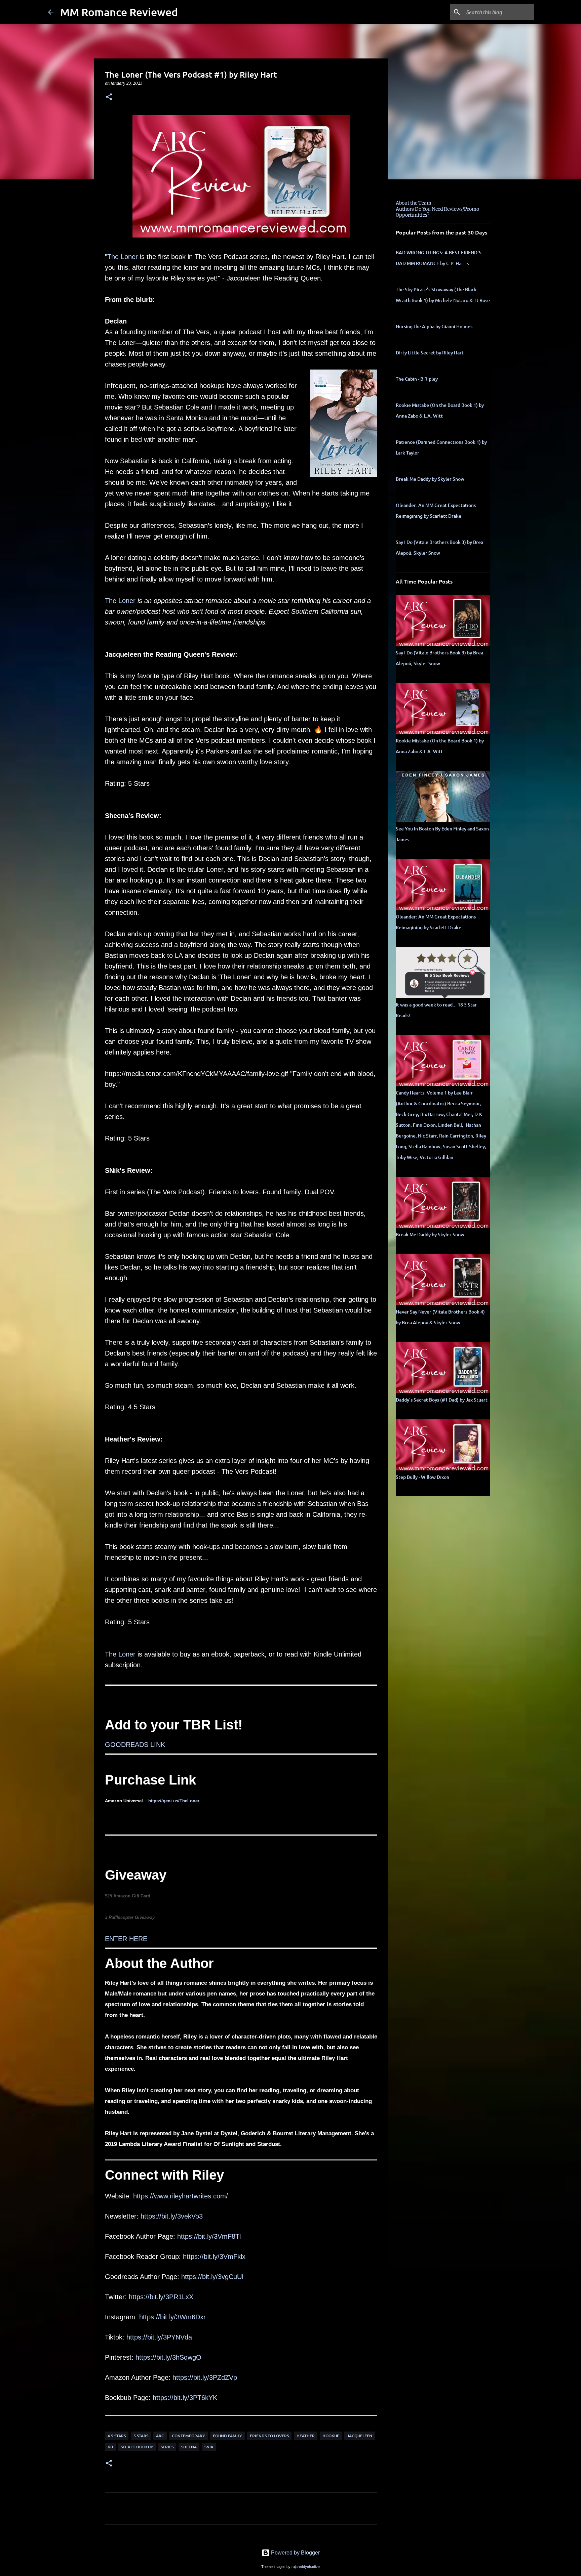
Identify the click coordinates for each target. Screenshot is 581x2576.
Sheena (189, 2447)
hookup (331, 2436)
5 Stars (141, 2436)
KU (110, 2447)
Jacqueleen (360, 2436)
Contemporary (188, 2436)
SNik (209, 2447)
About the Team (414, 203)
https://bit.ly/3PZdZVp (205, 2377)
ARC (160, 2436)
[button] (109, 97)
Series (167, 2447)
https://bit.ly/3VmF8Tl (209, 2236)
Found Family (227, 2436)
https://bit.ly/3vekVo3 (172, 2216)
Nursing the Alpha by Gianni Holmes (434, 326)
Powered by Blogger (295, 2553)
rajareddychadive (306, 2567)
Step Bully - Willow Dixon (422, 1477)
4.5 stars (117, 2436)
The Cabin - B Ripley (417, 379)
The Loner (123, 257)
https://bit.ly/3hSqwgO (168, 2357)
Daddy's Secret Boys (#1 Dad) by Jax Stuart (442, 1400)
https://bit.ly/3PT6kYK (185, 2398)
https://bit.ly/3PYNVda (159, 2337)
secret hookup (137, 2447)
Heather (306, 2436)
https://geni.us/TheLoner (174, 1801)
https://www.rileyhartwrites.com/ (181, 2196)
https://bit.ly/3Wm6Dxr (172, 2317)
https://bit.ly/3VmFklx (214, 2257)
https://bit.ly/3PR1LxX (161, 2297)
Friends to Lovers (269, 2436)
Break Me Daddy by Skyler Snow (430, 479)
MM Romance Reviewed (119, 12)
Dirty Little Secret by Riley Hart (430, 353)
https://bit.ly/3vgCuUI (212, 2277)
